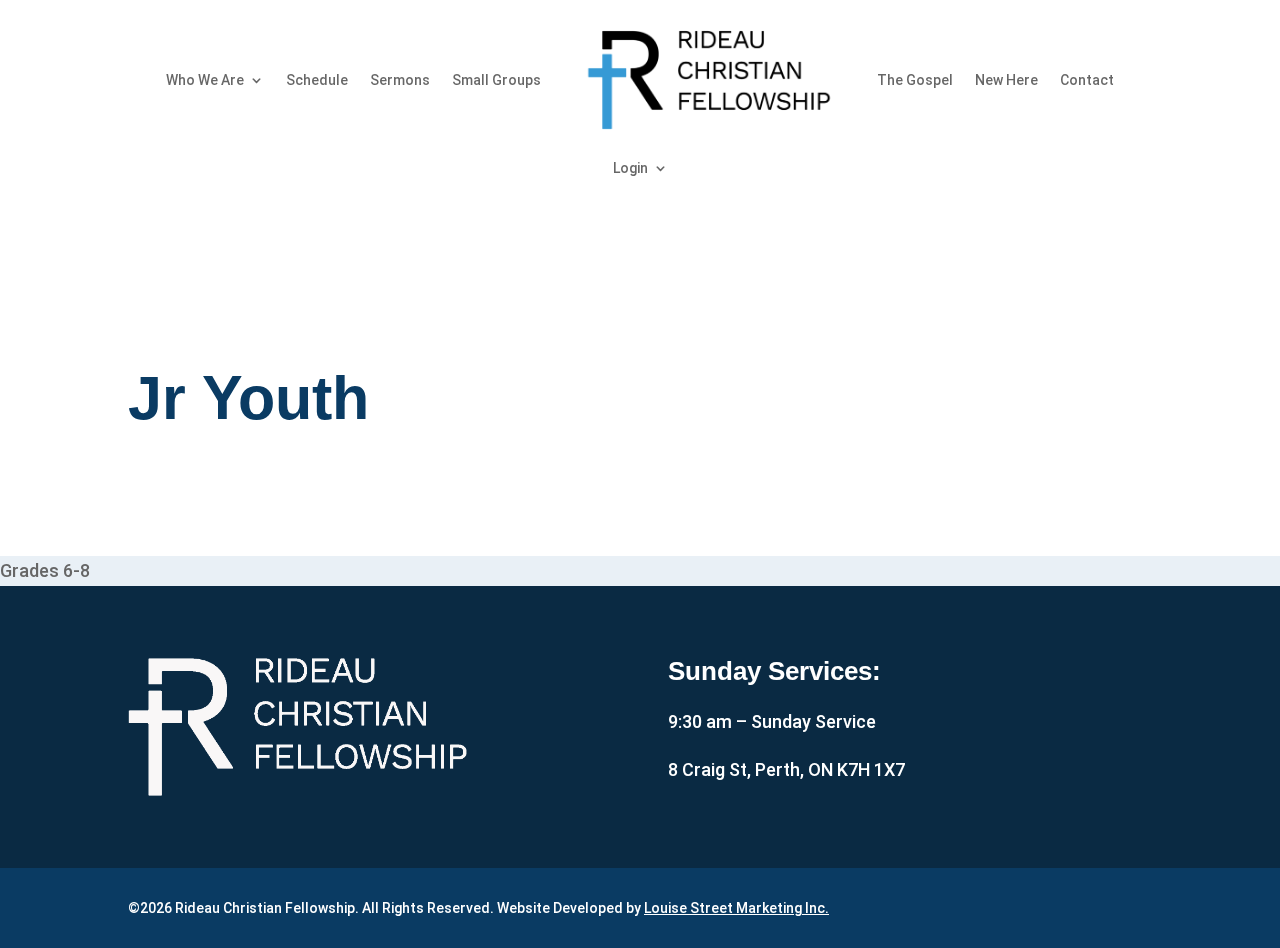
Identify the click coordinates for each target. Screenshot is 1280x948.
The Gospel (915, 80)
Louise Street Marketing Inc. (736, 908)
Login (630, 168)
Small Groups (496, 80)
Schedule (317, 80)
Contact (1087, 80)
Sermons (400, 80)
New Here (1006, 80)
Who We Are (205, 80)
